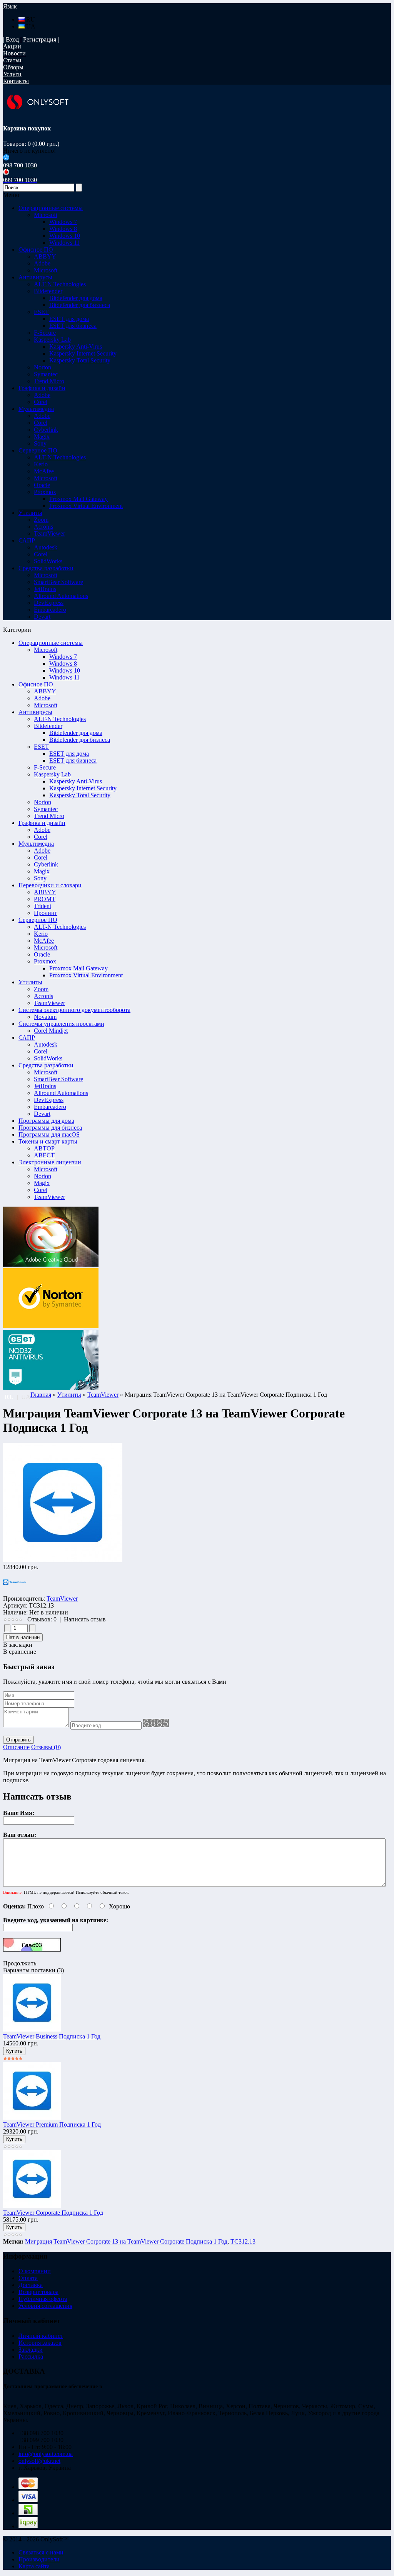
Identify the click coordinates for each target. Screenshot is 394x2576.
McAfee (44, 941)
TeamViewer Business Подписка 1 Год (52, 2036)
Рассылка (31, 2356)
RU (30, 19)
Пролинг (46, 913)
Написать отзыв (85, 1619)
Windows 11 (64, 243)
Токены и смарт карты (48, 1141)
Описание (16, 1747)
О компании (35, 2271)
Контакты (16, 81)
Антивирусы (35, 712)
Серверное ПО (38, 920)
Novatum (45, 1017)
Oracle (42, 954)
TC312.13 (243, 2241)
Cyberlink (46, 864)
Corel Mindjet (51, 1031)
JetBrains (45, 1086)
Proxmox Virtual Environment (86, 506)
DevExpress (49, 1100)
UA (30, 26)
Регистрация (40, 39)
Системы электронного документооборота (74, 1010)
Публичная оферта (43, 2299)
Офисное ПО (36, 684)
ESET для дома (69, 319)
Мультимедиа (36, 844)
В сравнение (20, 1652)
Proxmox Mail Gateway (78, 499)
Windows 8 (63, 229)
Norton (43, 802)
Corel (41, 837)
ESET (41, 747)
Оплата (28, 2278)
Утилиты (30, 982)
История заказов (40, 2343)
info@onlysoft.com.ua (46, 2454)
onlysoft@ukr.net (39, 2461)
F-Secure (45, 767)
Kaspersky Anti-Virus (76, 346)
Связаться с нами (41, 2552)
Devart (42, 1114)
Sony (40, 878)
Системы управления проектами (61, 1024)
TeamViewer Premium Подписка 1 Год (52, 2124)
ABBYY (45, 691)
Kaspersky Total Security (80, 360)
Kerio (41, 934)
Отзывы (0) (46, 1747)
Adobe (42, 698)
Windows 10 (65, 236)
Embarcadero (50, 1107)
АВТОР (44, 1148)
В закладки (18, 1645)
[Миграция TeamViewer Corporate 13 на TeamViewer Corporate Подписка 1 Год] (63, 1560)
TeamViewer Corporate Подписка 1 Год (53, 2213)
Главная (41, 1395)
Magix (42, 871)
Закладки (31, 2350)
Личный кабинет (41, 2336)
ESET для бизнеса (73, 326)
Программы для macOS (49, 1134)
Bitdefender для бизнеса (80, 305)
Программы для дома (46, 1121)
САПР (27, 1038)
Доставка (31, 2285)
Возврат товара (38, 2292)
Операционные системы (51, 643)
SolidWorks (48, 1058)
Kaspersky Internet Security (83, 353)
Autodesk (46, 1044)
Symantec (46, 809)
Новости (14, 53)
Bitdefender (48, 726)
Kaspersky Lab (52, 774)
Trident (43, 906)
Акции (12, 46)
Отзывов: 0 (42, 1619)
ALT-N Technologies (60, 719)
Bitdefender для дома (76, 298)
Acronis (43, 996)
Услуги (12, 74)
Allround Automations (61, 1093)
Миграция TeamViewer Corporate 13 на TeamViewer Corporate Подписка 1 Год (126, 2241)
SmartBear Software (58, 1079)
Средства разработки (46, 1065)
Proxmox (45, 961)
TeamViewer (49, 1003)
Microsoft (46, 650)
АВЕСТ (44, 1155)
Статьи (12, 60)
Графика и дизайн (42, 823)
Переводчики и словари (50, 885)
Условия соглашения (45, 2306)
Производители (39, 2559)
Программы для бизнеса (50, 1128)
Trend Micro (49, 816)
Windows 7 (63, 222)
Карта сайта (34, 2566)
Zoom (41, 989)
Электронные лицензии (50, 1162)
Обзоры (13, 67)
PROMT (45, 899)
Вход (12, 39)
